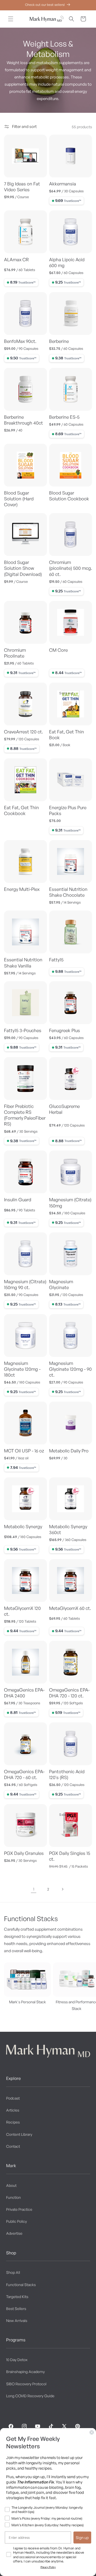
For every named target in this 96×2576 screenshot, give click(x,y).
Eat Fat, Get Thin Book (67, 735)
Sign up (82, 2537)
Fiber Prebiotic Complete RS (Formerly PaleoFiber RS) (25, 1115)
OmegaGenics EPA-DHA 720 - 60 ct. (24, 1774)
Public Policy (17, 2221)
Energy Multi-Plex (22, 889)
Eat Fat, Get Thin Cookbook (21, 810)
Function (13, 2197)
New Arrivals (17, 2321)
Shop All (13, 2272)
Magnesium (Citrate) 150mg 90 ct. (25, 1284)
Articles (13, 2110)
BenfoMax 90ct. (20, 341)
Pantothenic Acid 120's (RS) (67, 1774)
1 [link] (34, 1889)
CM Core (58, 650)
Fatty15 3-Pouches (23, 1030)
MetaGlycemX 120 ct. (22, 1611)
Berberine (59, 341)
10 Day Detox (17, 2360)
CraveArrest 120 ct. (23, 732)
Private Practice (19, 2209)
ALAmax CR (16, 259)
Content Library (19, 2134)
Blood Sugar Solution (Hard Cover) (19, 499)
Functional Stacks (21, 2285)
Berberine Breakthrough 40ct (23, 420)
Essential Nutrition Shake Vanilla (23, 963)
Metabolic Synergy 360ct (68, 1529)
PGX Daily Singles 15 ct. (70, 1856)
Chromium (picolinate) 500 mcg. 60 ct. (71, 568)
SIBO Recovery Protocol (26, 2384)
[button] (11, 19)
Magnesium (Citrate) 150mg (70, 1202)
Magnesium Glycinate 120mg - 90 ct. (70, 1369)
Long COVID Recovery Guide (30, 2396)
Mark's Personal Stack (27, 2002)
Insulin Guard (18, 1200)
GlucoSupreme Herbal (64, 1109)
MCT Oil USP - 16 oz (24, 1451)
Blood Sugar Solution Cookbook (69, 496)
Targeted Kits (17, 2297)
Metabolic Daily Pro (69, 1451)
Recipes (13, 2122)
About (11, 2185)
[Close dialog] (92, 2432)
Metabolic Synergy (23, 1526)
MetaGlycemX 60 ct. (70, 1608)
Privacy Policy (48, 2567)
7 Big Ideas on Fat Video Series (22, 187)
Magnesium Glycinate (61, 1284)
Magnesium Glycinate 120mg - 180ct (22, 1369)
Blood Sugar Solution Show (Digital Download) (23, 568)
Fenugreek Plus (65, 1030)
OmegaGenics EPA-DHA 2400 (24, 1693)
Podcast (13, 2098)
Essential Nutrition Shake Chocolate (68, 892)
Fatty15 (56, 960)
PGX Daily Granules (24, 1853)
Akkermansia (63, 184)
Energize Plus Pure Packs (68, 810)
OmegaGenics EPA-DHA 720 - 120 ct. (69, 1693)
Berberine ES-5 (64, 417)
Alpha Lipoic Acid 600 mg (67, 262)
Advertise (14, 2233)
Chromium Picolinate (15, 653)
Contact (13, 2146)
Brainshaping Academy (25, 2372)
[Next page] (62, 1889)
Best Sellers (16, 2309)
